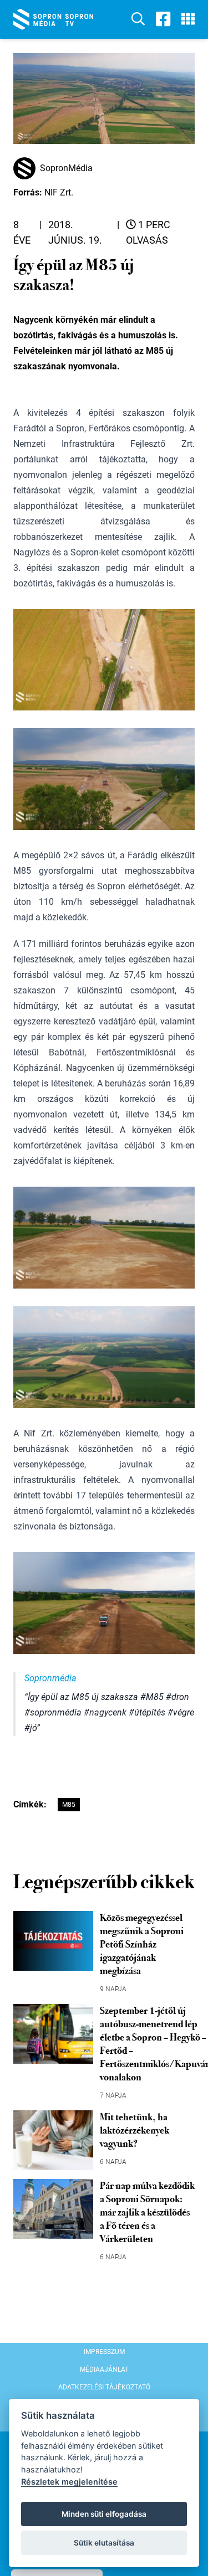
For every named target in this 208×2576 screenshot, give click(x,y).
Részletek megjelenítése (69, 2482)
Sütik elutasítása (104, 2543)
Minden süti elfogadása (104, 2514)
